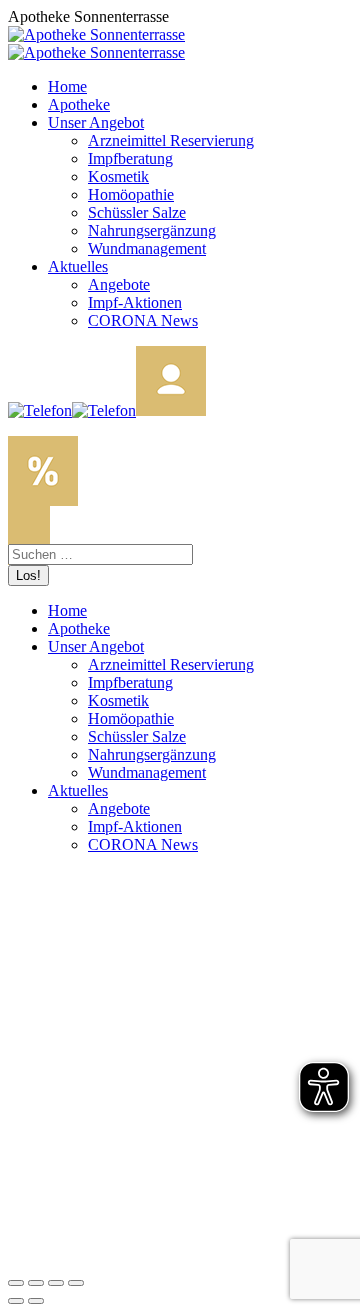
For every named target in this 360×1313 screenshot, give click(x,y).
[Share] (36, 1283)
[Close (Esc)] (16, 1283)
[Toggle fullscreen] (56, 1283)
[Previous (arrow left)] (16, 1301)
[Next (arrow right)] (36, 1301)
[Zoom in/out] (76, 1283)
